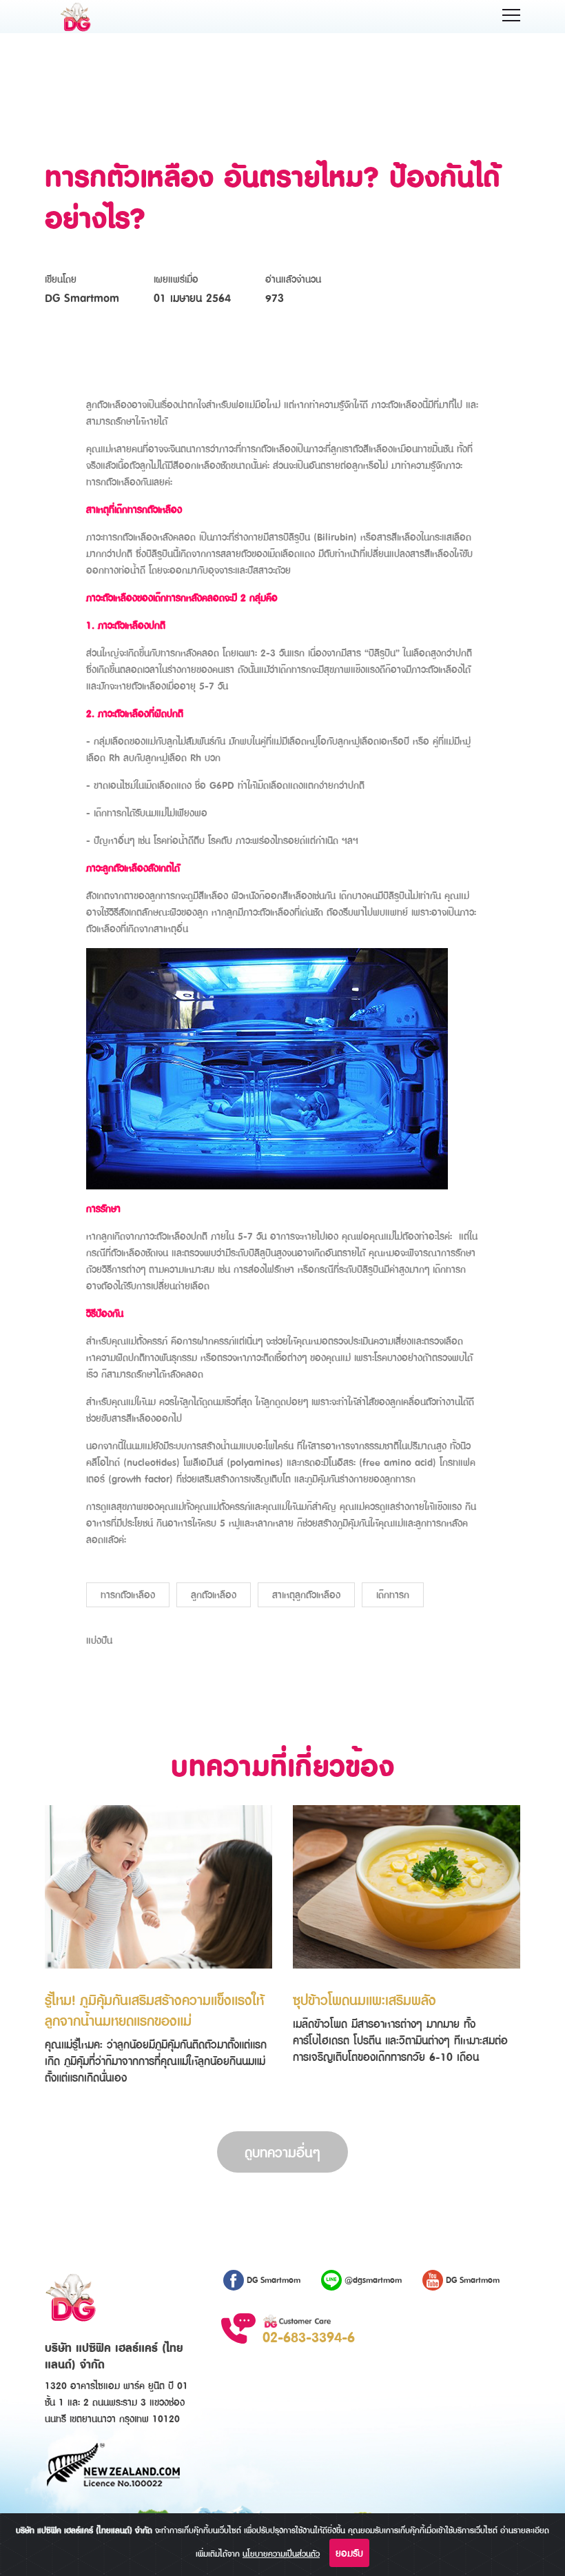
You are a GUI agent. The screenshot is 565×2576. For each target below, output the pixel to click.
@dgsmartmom (372, 2280)
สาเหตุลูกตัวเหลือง (306, 1594)
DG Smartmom (272, 2280)
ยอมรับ (349, 2553)
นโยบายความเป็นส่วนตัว (281, 2554)
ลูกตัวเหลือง (214, 1594)
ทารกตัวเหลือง (128, 1594)
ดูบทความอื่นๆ (282, 2152)
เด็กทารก (393, 1594)
